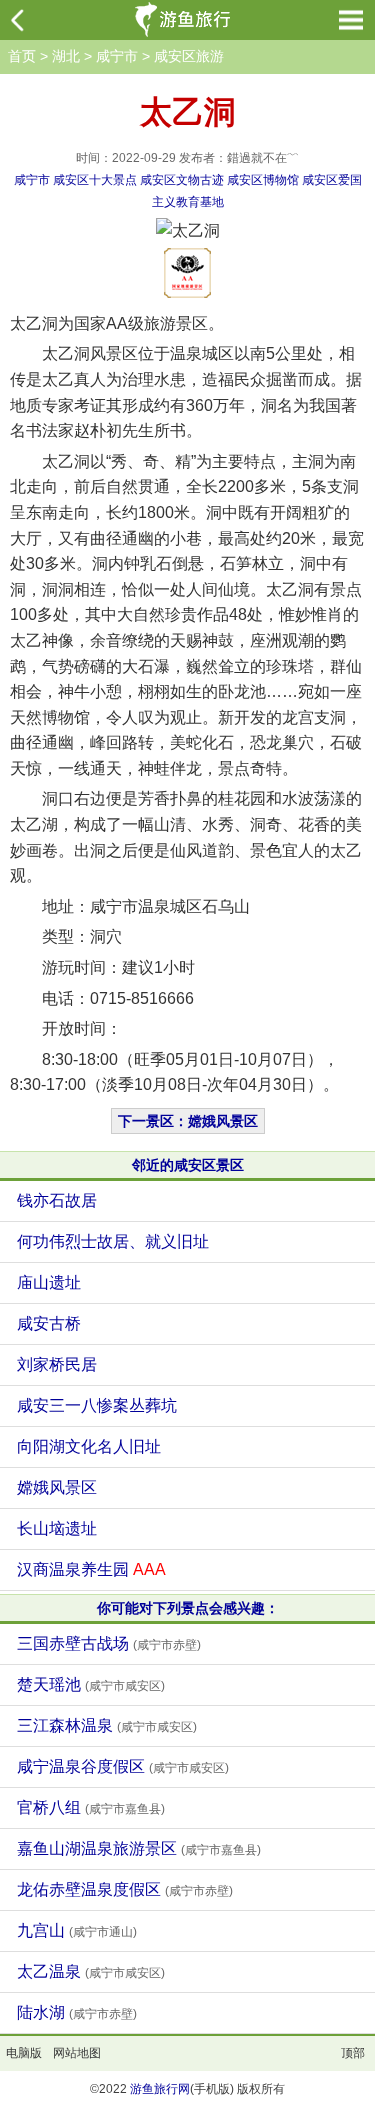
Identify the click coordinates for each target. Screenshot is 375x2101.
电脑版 (24, 2053)
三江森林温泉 (107, 1725)
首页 (22, 56)
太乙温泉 (91, 1971)
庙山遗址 (49, 1282)
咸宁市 (117, 56)
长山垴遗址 (57, 1528)
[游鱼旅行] (185, 20)
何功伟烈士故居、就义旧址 (113, 1241)
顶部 (353, 2053)
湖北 (66, 56)
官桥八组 (91, 1807)
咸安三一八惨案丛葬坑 (97, 1405)
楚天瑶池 (91, 1684)
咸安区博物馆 (263, 180)
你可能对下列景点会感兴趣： (188, 1608)
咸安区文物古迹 (182, 180)
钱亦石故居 (57, 1200)
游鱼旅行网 (160, 2089)
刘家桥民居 (57, 1364)
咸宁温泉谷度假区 (123, 1766)
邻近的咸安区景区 (188, 1165)
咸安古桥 (49, 1323)
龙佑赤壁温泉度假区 (125, 1889)
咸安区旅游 (189, 56)
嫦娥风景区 (57, 1487)
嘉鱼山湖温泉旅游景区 (139, 1848)
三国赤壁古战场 (109, 1643)
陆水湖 (77, 2012)
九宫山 (77, 1930)
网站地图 (77, 2053)
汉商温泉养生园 (91, 1569)
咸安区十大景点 (95, 180)
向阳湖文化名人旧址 (89, 1446)
